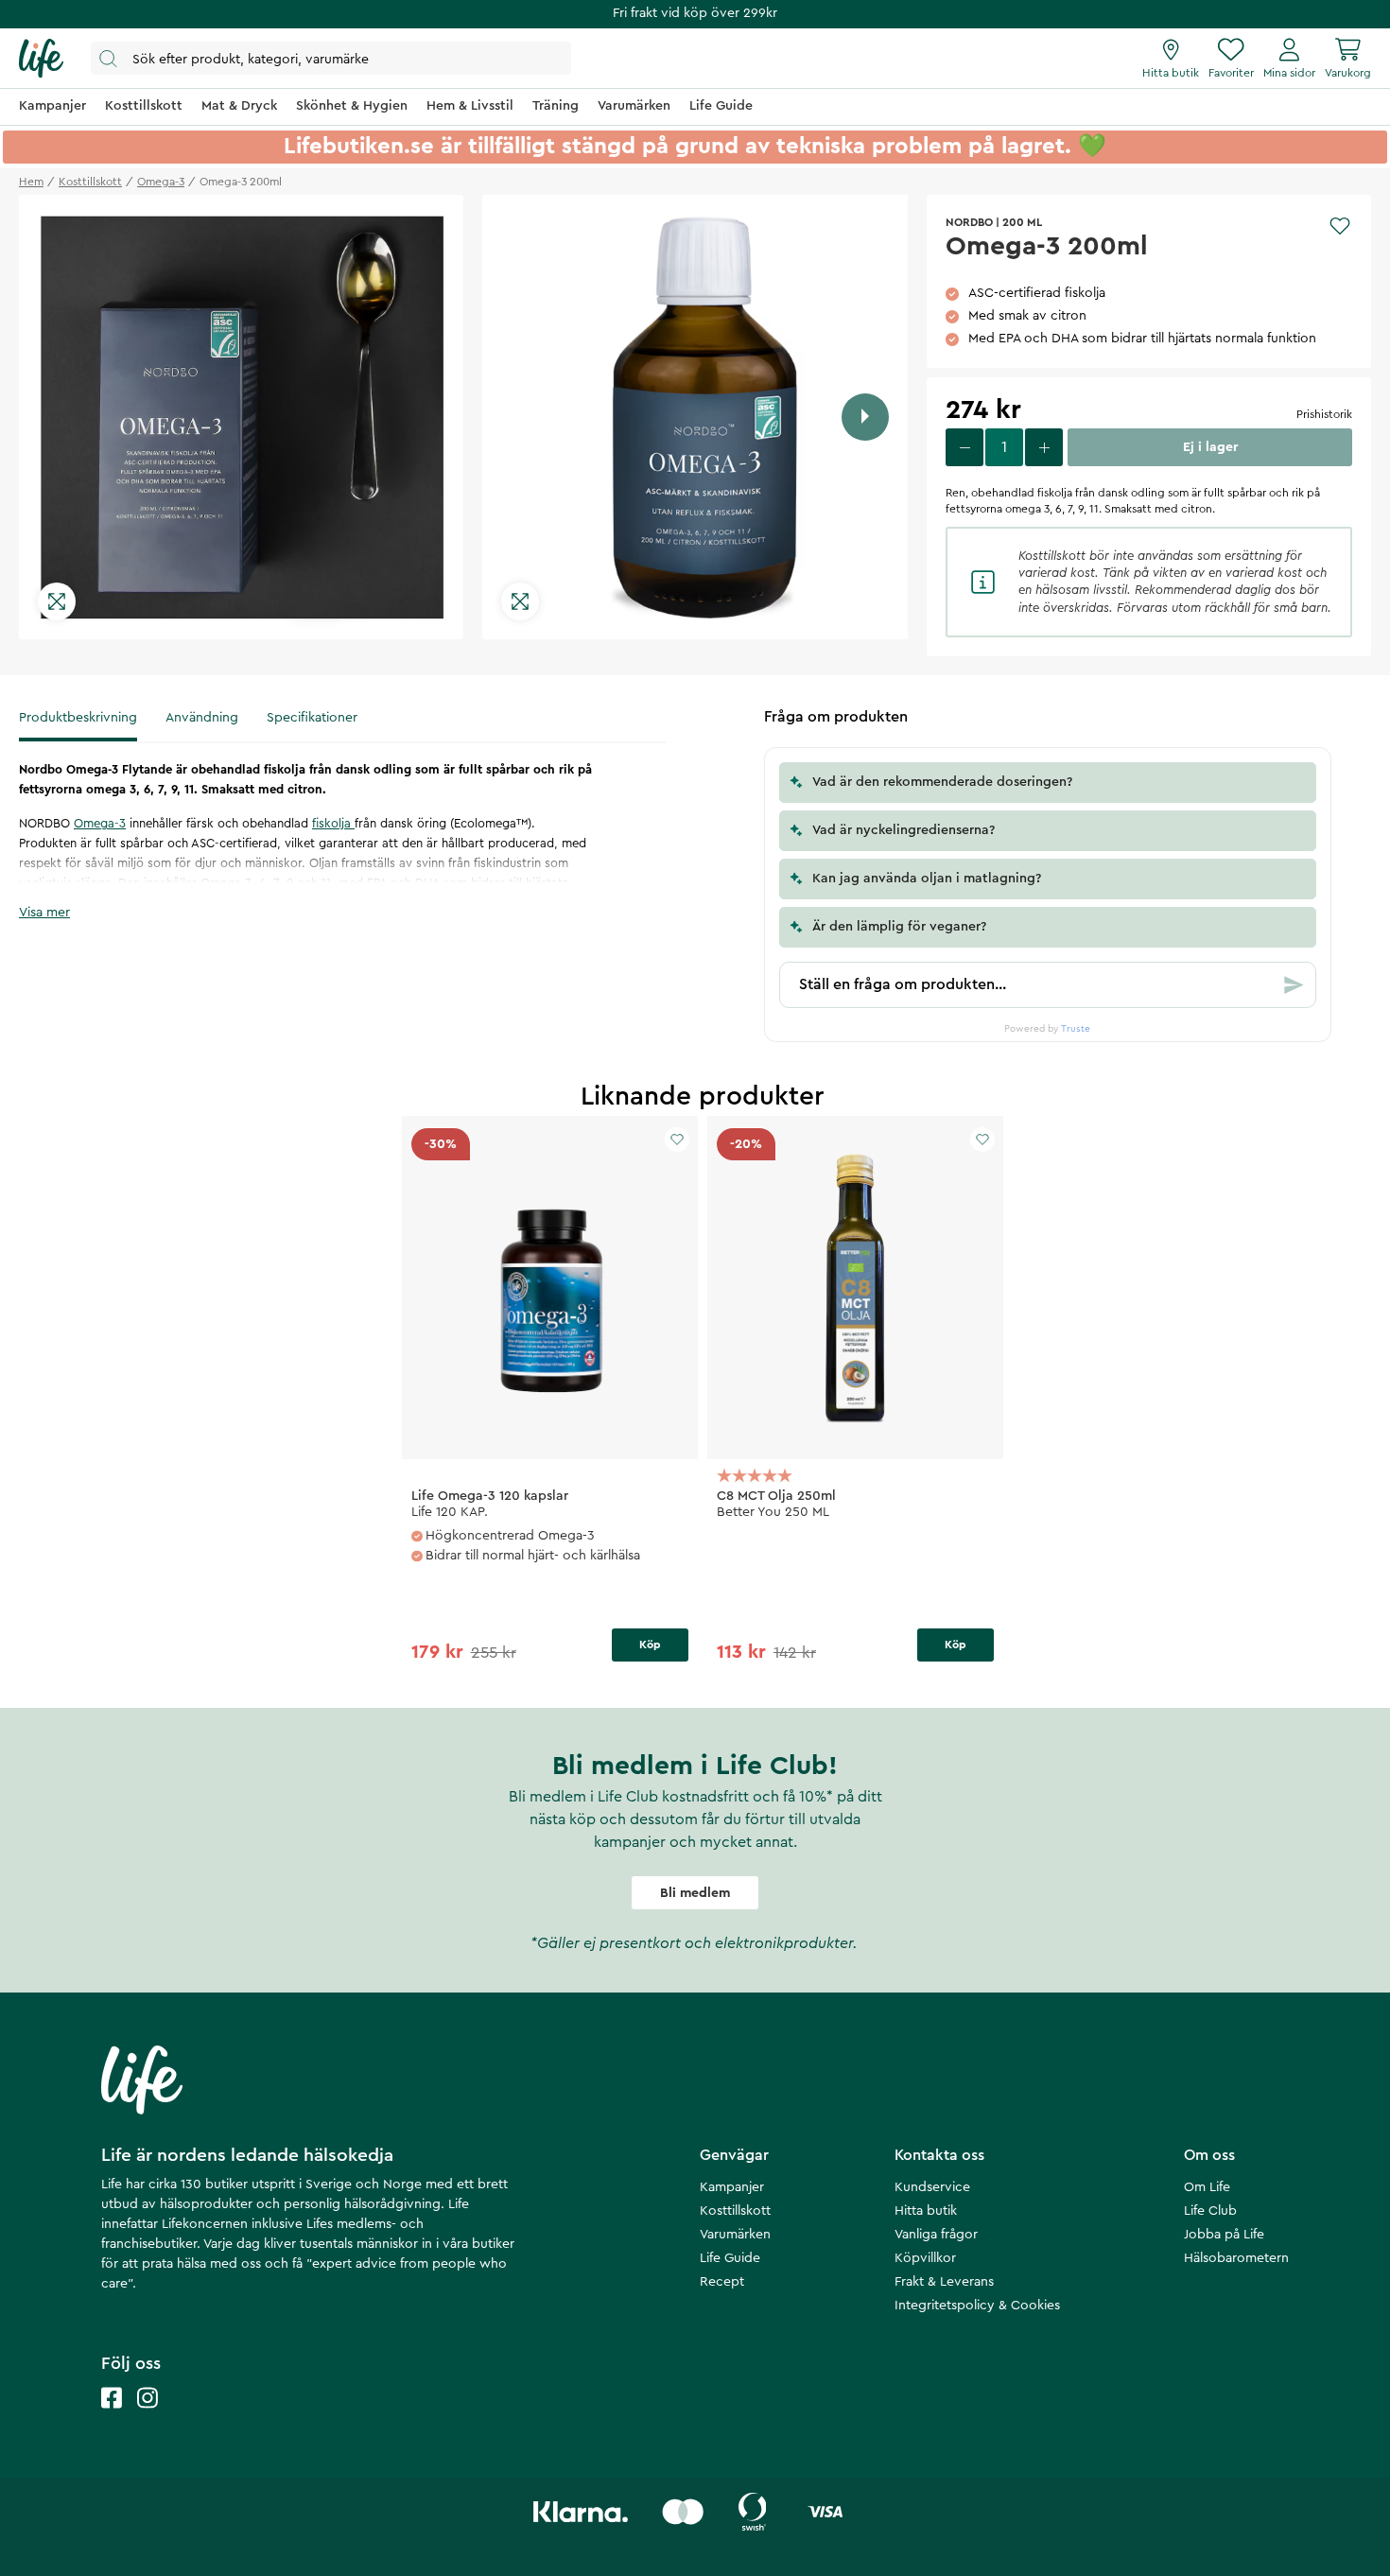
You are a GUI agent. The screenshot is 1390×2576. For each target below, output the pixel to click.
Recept (722, 2282)
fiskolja (333, 823)
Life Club (1210, 2211)
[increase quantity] (1044, 447)
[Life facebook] (112, 2417)
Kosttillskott (735, 2211)
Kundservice (932, 2187)
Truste (1076, 1029)
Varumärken (735, 2235)
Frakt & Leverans (944, 2282)
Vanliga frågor (936, 2235)
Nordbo (969, 222)
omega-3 (161, 182)
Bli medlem (695, 1893)
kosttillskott (90, 182)
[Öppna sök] (331, 58)
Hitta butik (926, 2211)
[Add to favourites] (1340, 226)
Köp (650, 1645)
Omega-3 (100, 823)
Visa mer (44, 913)
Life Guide (730, 2258)
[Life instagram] (148, 2417)
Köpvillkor (925, 2258)
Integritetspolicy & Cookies (977, 2306)
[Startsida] (41, 59)
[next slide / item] (865, 417)
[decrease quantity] (964, 447)
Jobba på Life (1224, 2235)
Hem (31, 182)
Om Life (1207, 2187)
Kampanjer (732, 2187)
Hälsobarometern (1236, 2258)
